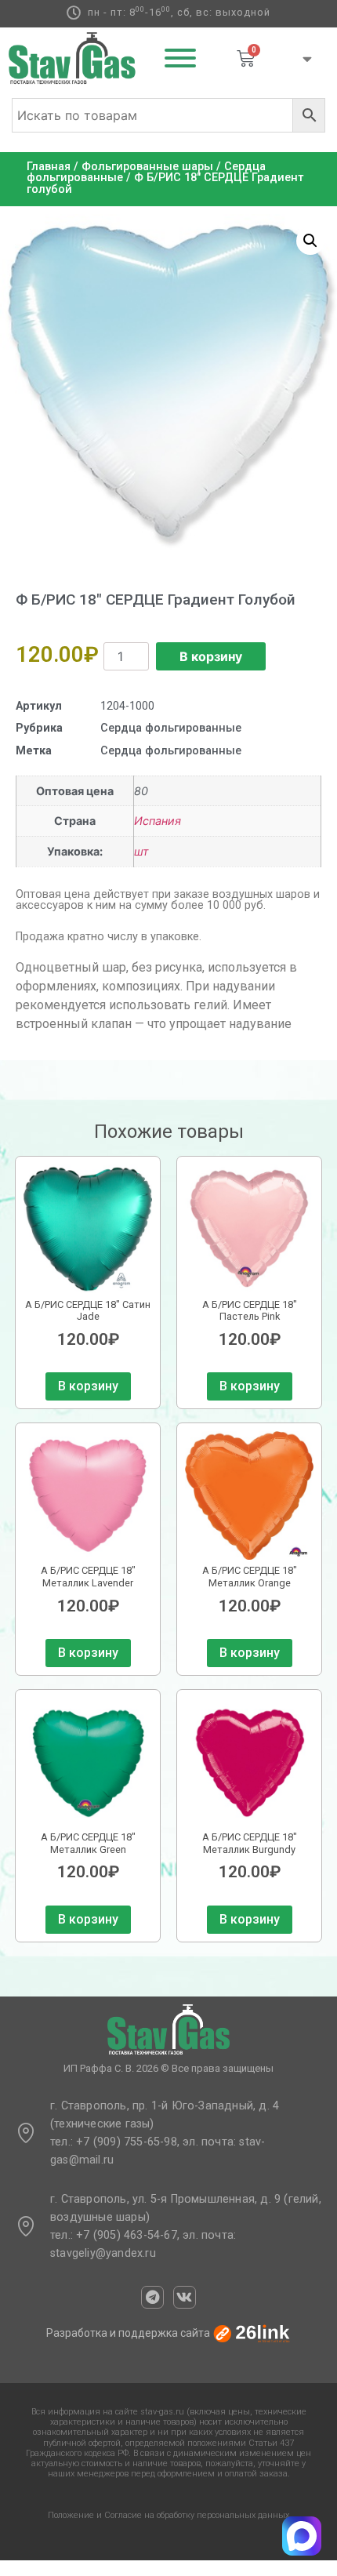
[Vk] (185, 2297)
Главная (49, 167)
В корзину (211, 656)
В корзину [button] (88, 1386)
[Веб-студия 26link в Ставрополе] (252, 2333)
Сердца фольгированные (171, 728)
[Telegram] (152, 2297)
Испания (158, 821)
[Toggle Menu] (180, 58)
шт (141, 851)
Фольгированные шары (147, 167)
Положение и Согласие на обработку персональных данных (168, 2515)
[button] (310, 241)
